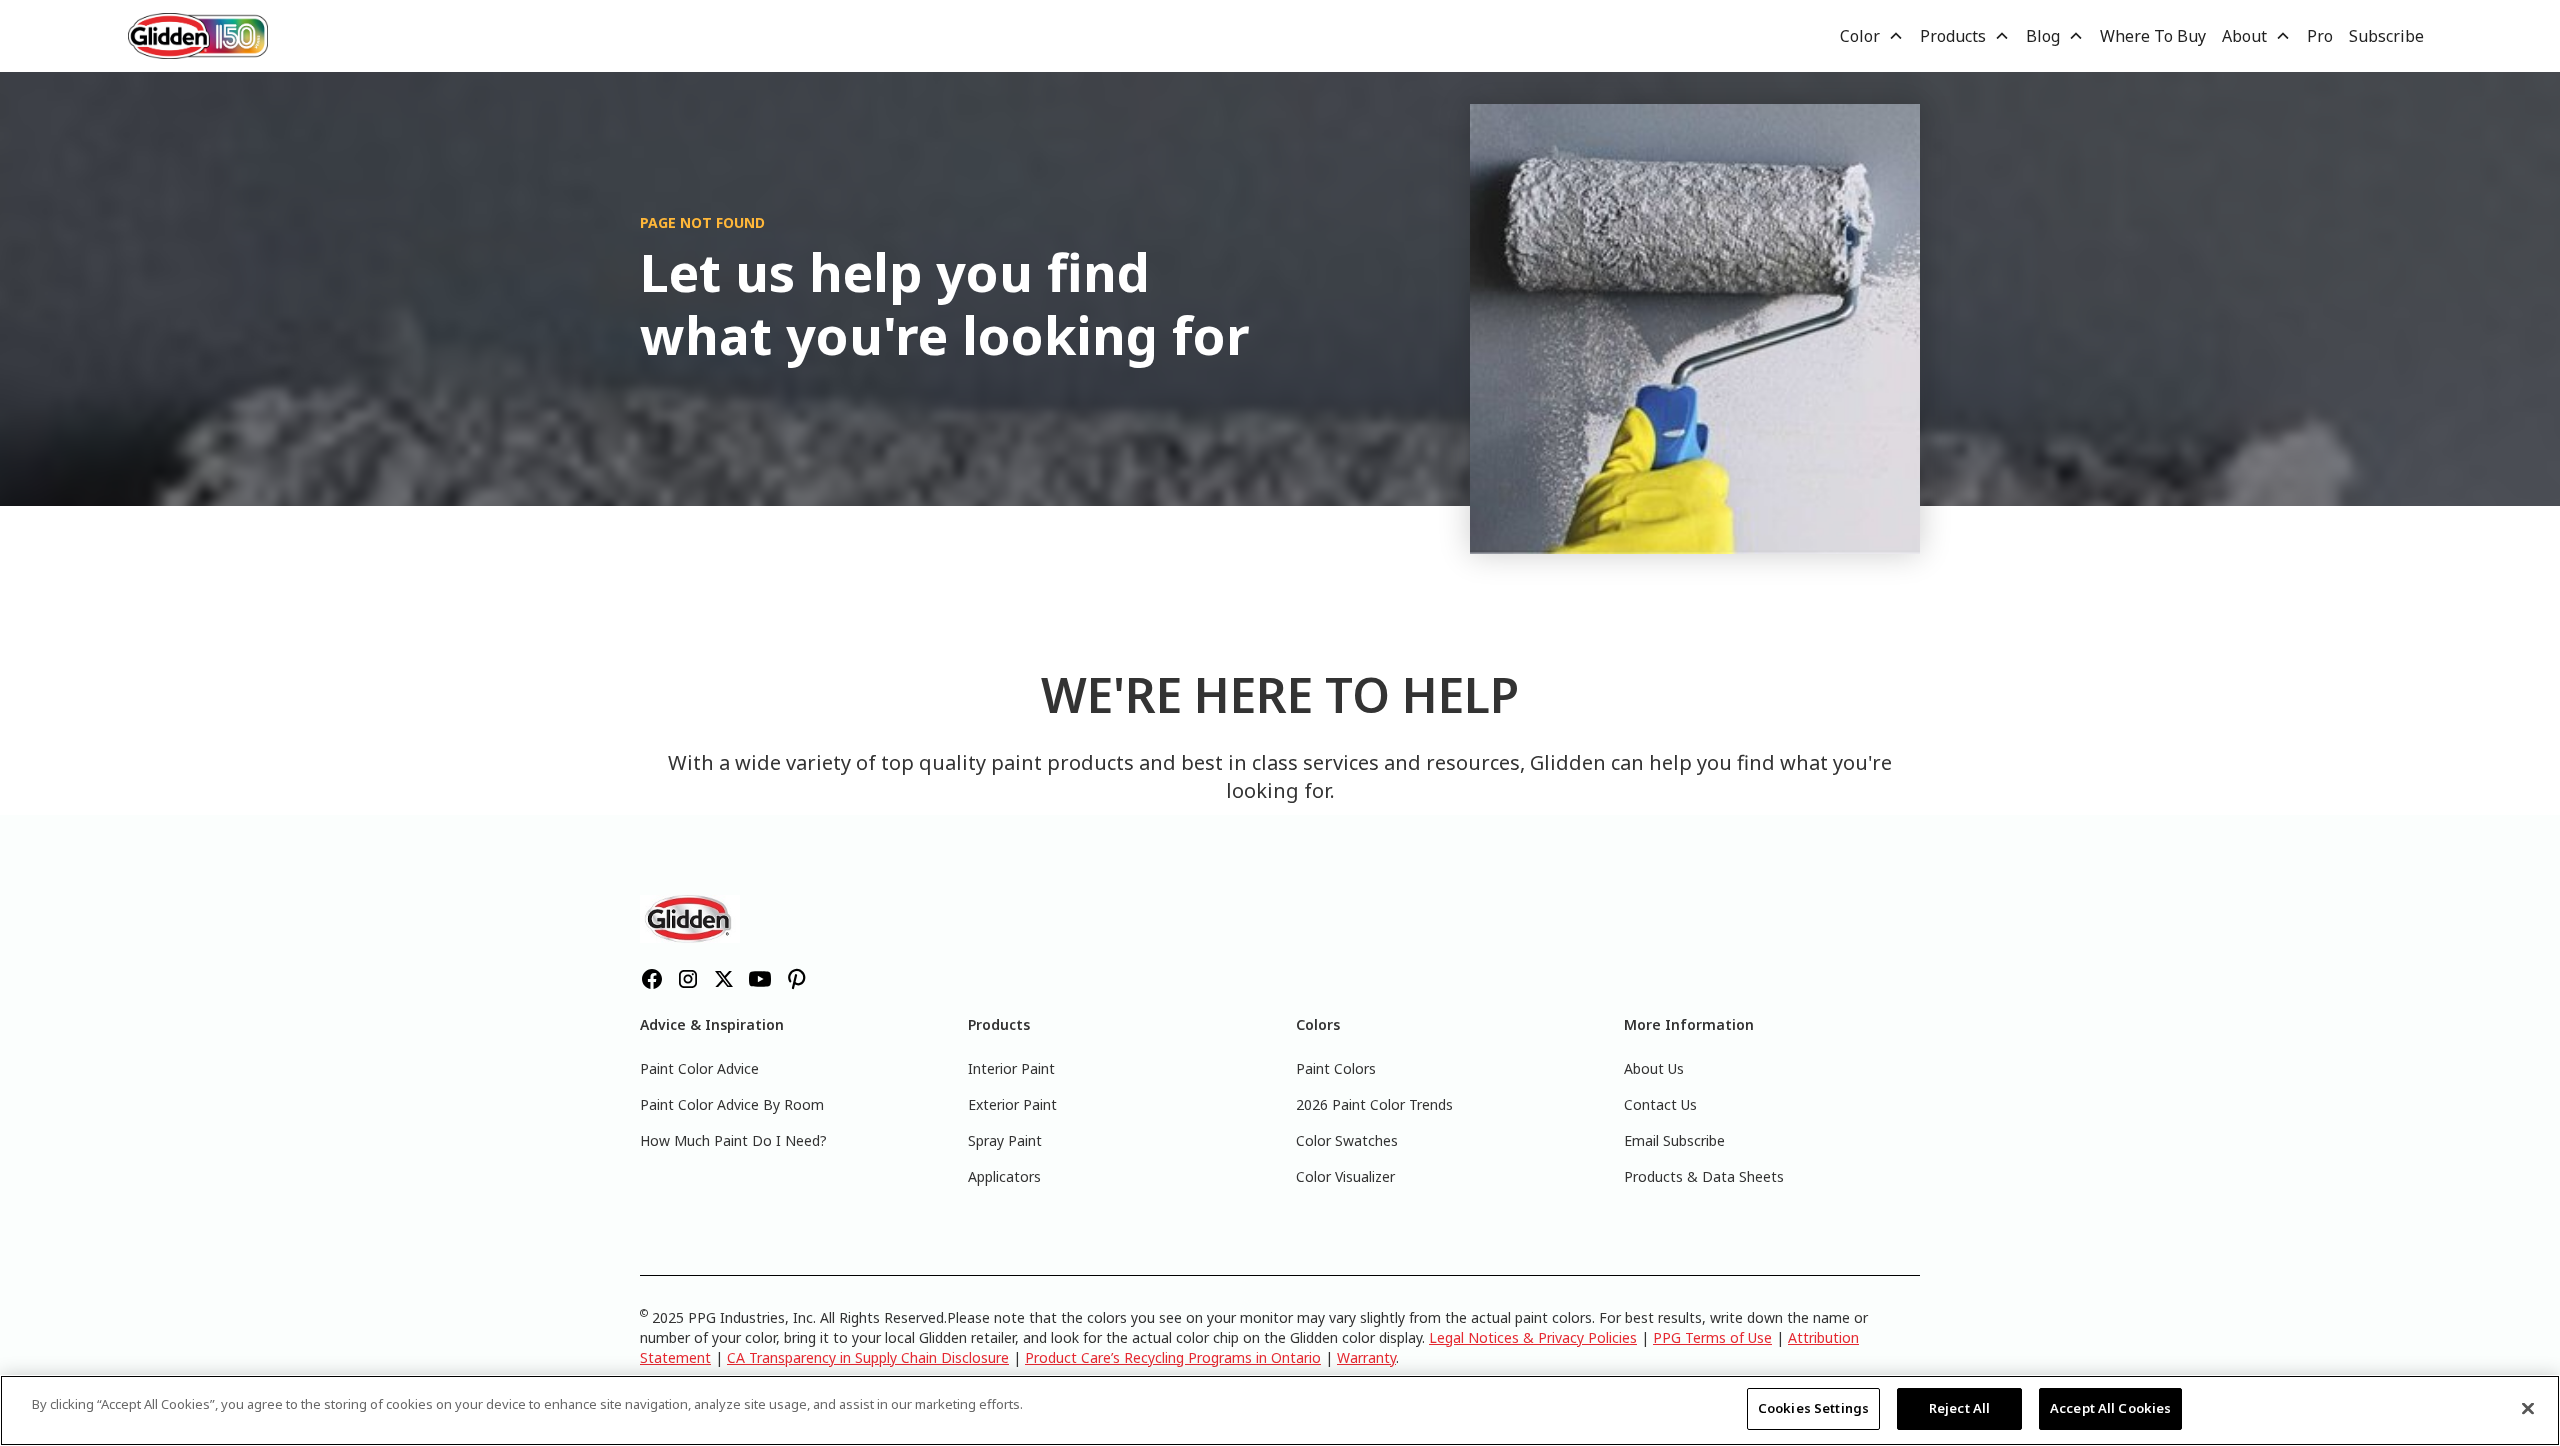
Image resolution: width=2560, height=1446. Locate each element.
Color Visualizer (1345, 1176)
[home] (198, 35)
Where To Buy (2153, 36)
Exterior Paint (1012, 1104)
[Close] (2528, 1408)
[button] (1872, 36)
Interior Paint (1011, 1068)
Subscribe (2386, 36)
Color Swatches (1347, 1140)
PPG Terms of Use (1712, 1337)
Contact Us (1660, 1104)
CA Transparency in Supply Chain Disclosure (868, 1357)
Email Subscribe (1674, 1140)
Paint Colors (1336, 1068)
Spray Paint (1005, 1140)
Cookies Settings (1813, 1408)
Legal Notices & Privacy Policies (1533, 1337)
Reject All (1959, 1408)
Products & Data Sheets (1704, 1176)
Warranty (1366, 1357)
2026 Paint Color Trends (1374, 1104)
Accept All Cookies (2110, 1408)
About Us (1654, 1068)
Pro (2320, 36)
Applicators (1004, 1176)
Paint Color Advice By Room (732, 1104)
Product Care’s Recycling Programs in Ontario (1173, 1357)
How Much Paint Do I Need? (733, 1140)
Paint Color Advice (699, 1068)
